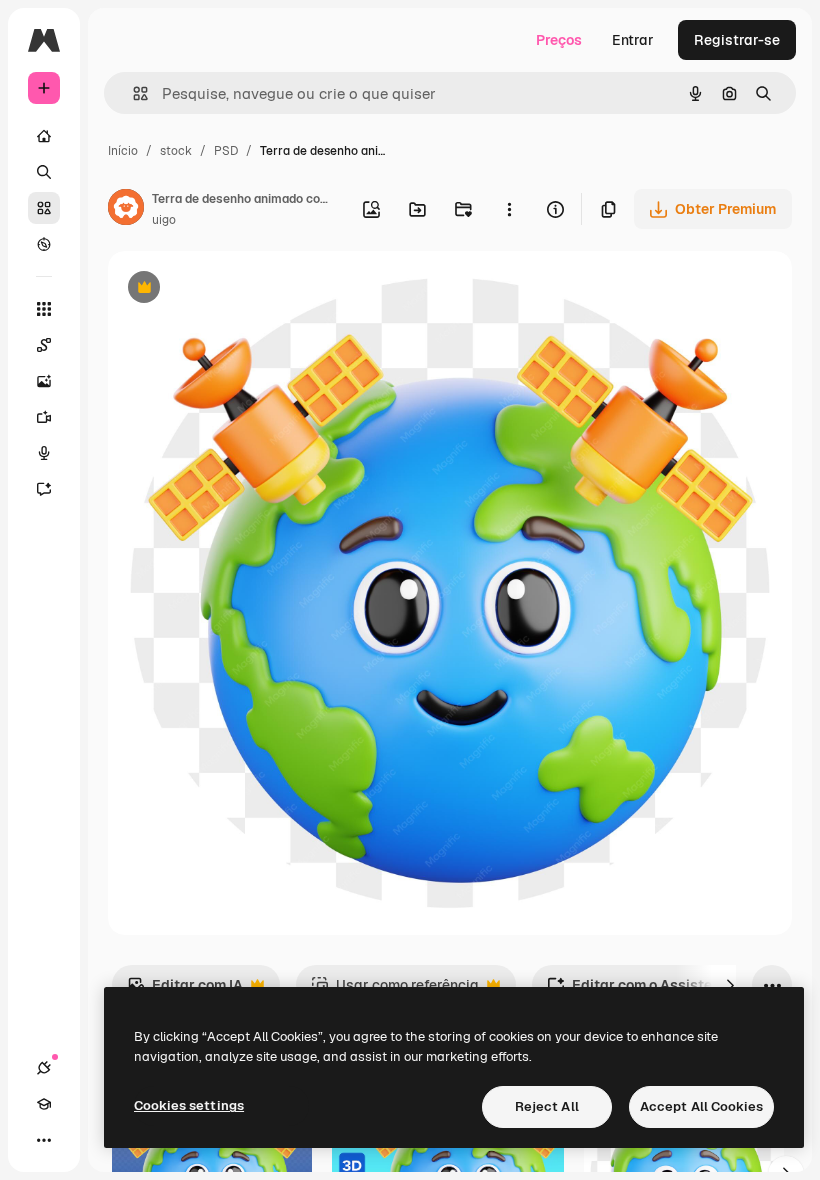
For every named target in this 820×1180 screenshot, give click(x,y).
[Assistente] (44, 489)
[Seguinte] (730, 985)
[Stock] (44, 208)
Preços (559, 40)
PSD (226, 151)
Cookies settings (189, 1105)
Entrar (633, 40)
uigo (164, 220)
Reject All (547, 1106)
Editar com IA (185, 990)
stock (176, 151)
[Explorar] (44, 244)
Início (123, 151)
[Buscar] (44, 172)
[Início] (44, 136)
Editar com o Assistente (640, 990)
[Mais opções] (509, 209)
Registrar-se (737, 40)
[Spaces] (44, 345)
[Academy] (44, 1104)
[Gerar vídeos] (44, 417)
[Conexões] (44, 1068)
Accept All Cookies (701, 1106)
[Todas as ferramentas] (44, 309)
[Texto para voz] (44, 453)
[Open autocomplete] (132, 93)
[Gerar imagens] (44, 381)
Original (236, 289)
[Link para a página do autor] (126, 210)
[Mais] (44, 1140)
